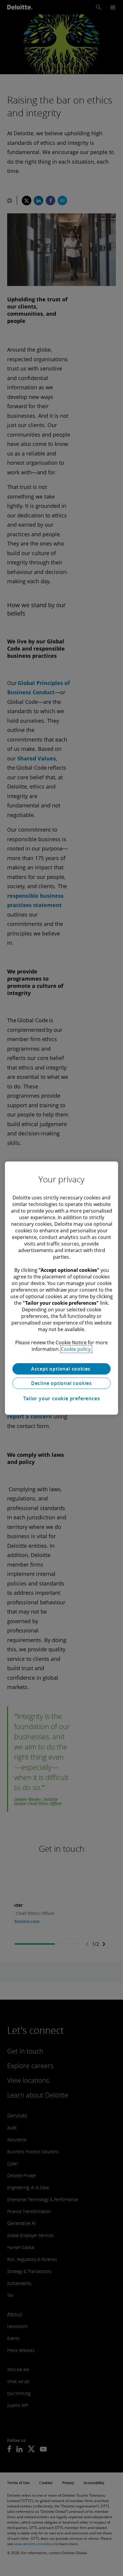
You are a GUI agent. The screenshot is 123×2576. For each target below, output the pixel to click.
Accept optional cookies (61, 1369)
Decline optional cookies (61, 1383)
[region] (61, 1288)
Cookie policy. (76, 1349)
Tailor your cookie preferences (62, 1398)
